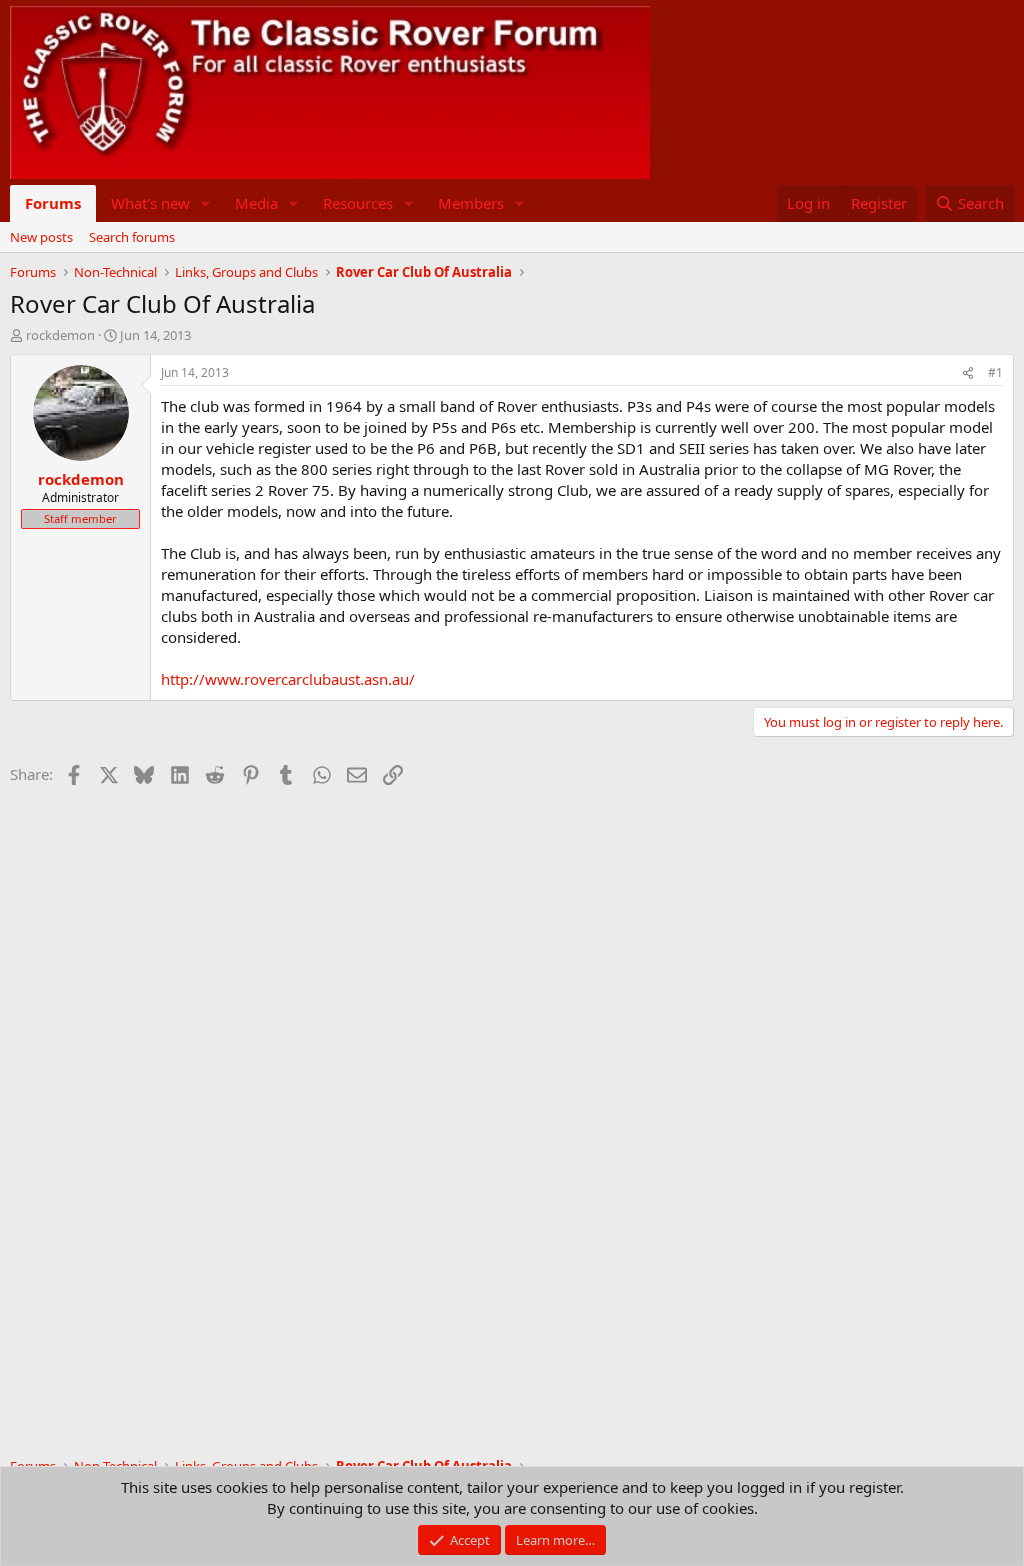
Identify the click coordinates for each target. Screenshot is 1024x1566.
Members (471, 203)
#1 (995, 372)
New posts (41, 237)
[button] (206, 203)
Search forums (132, 237)
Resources (358, 203)
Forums (53, 203)
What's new (150, 203)
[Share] (968, 373)
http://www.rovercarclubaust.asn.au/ (288, 679)
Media (256, 203)
